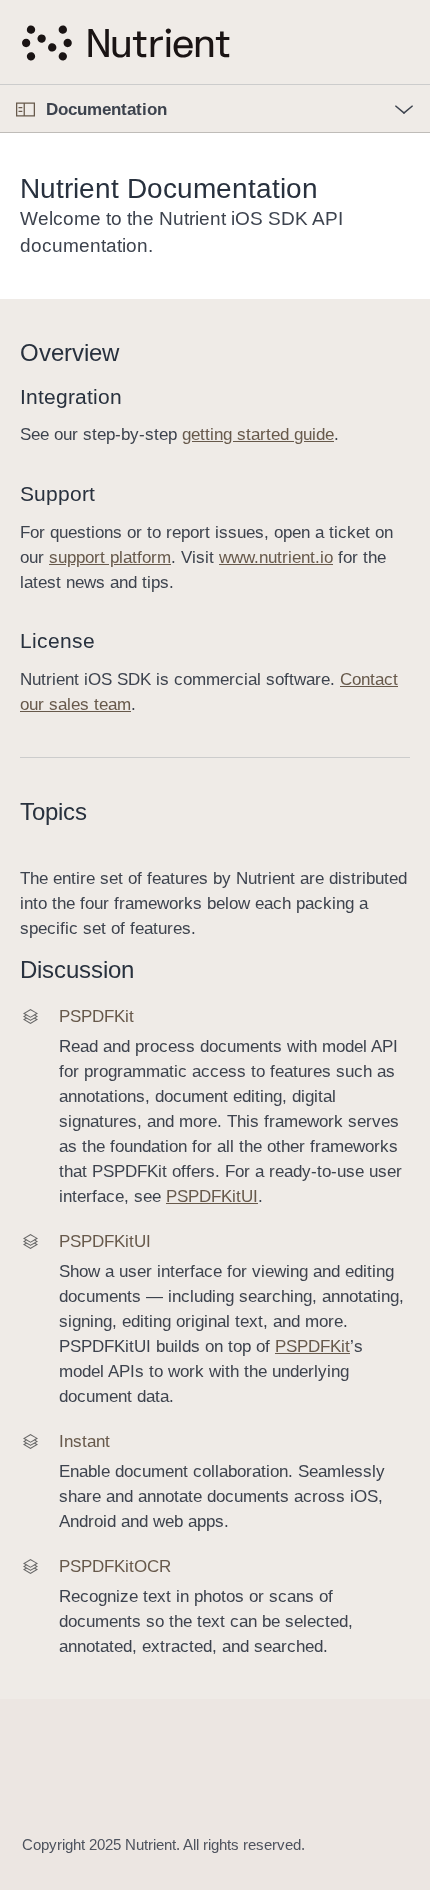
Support (57, 493)
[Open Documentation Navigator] (25, 109)
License (57, 640)
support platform (110, 557)
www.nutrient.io (276, 557)
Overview (69, 352)
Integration (71, 396)
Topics (53, 811)
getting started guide (258, 434)
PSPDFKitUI (212, 1196)
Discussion (77, 969)
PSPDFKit (312, 1346)
